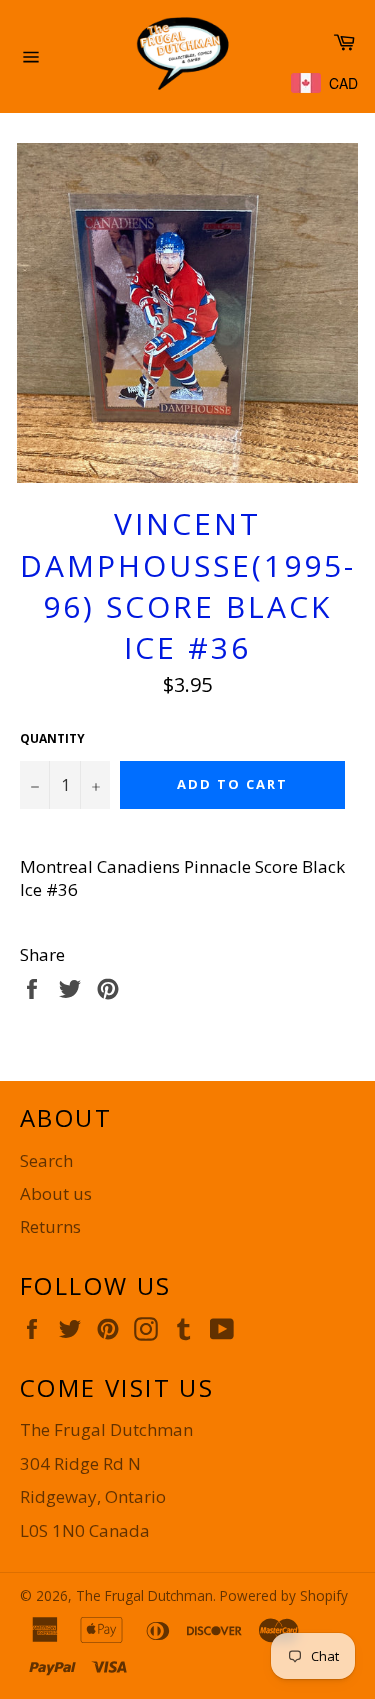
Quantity (52, 739)
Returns (50, 1226)
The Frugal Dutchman (144, 1595)
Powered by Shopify (284, 1595)
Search (46, 1160)
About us (56, 1193)
